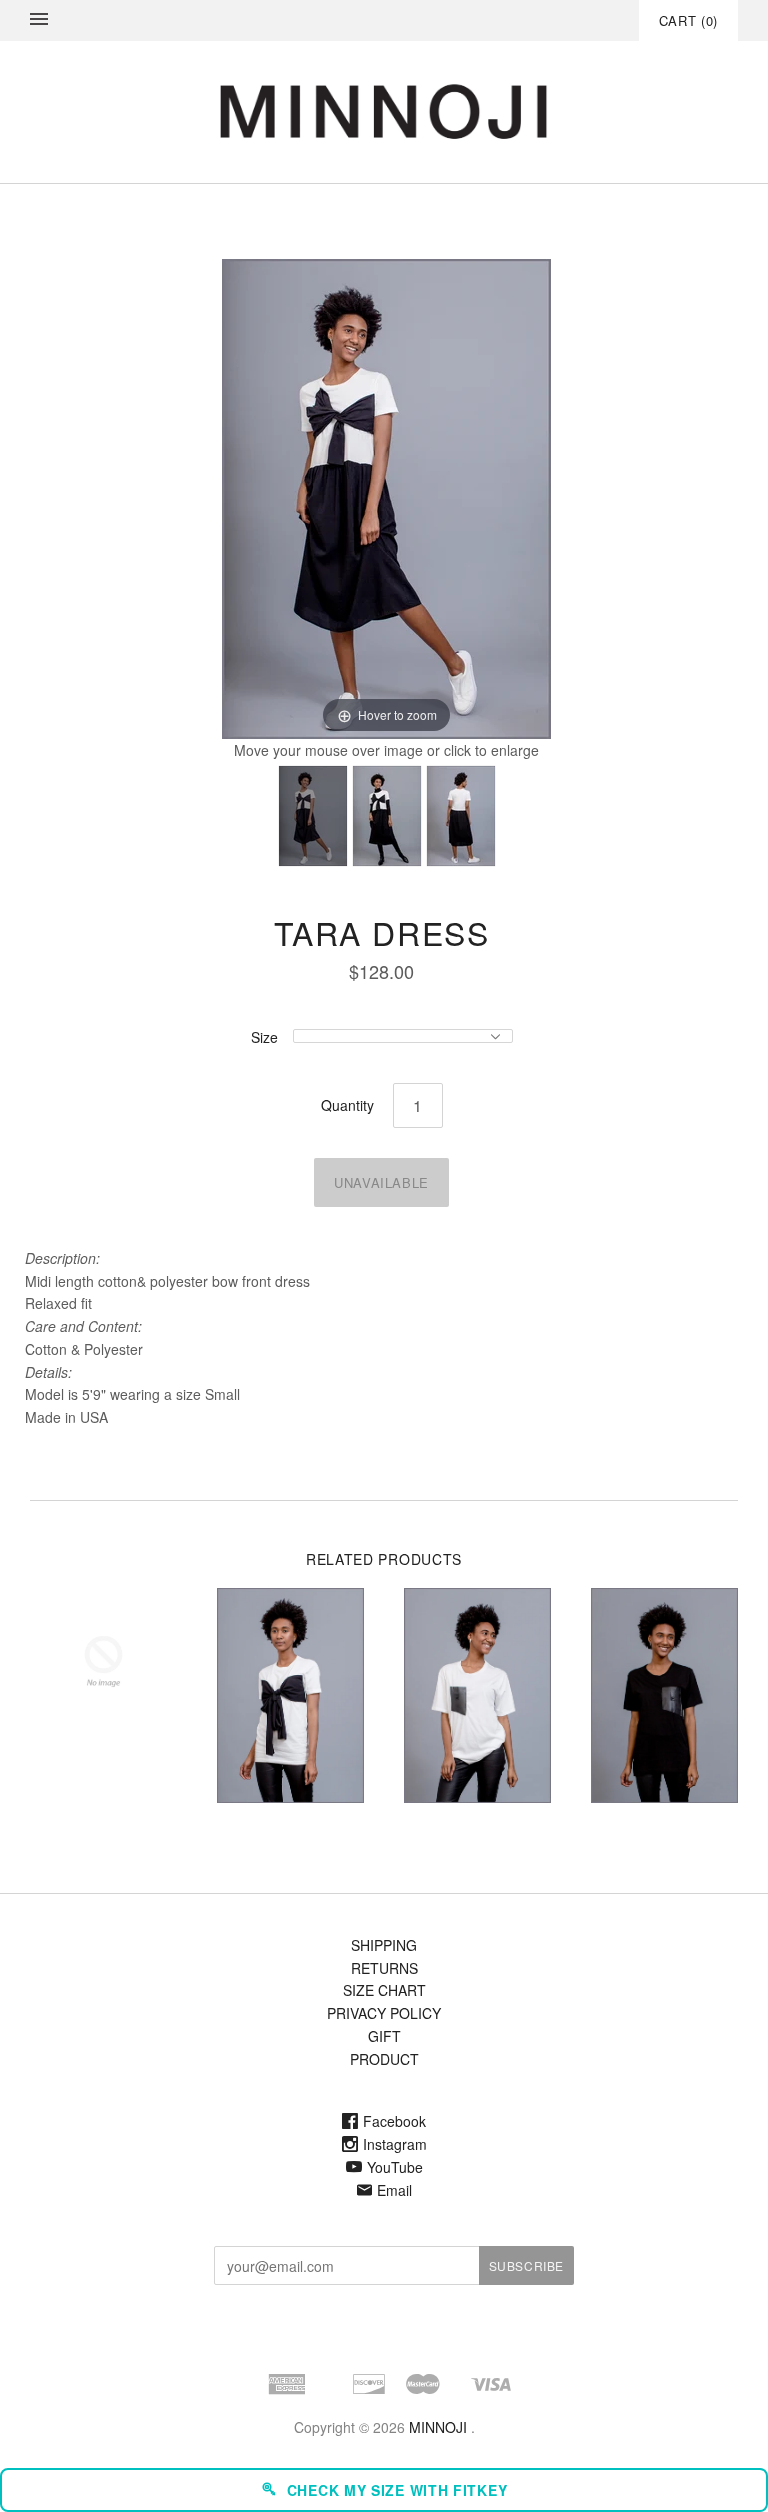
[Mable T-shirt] (290, 1695)
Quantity (347, 1105)
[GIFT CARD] (103, 1661)
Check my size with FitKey (397, 2490)
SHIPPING (384, 1945)
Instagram (395, 2144)
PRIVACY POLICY (384, 2013)
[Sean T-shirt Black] (664, 1695)
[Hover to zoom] (386, 497)
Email (394, 2190)
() (688, 20)
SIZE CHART (384, 1990)
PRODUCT (384, 2059)
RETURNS (384, 1968)
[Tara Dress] (313, 816)
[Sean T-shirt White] (477, 1695)
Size (264, 1037)
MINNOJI (438, 2427)
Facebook (394, 2121)
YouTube (395, 2167)
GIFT (384, 2036)
